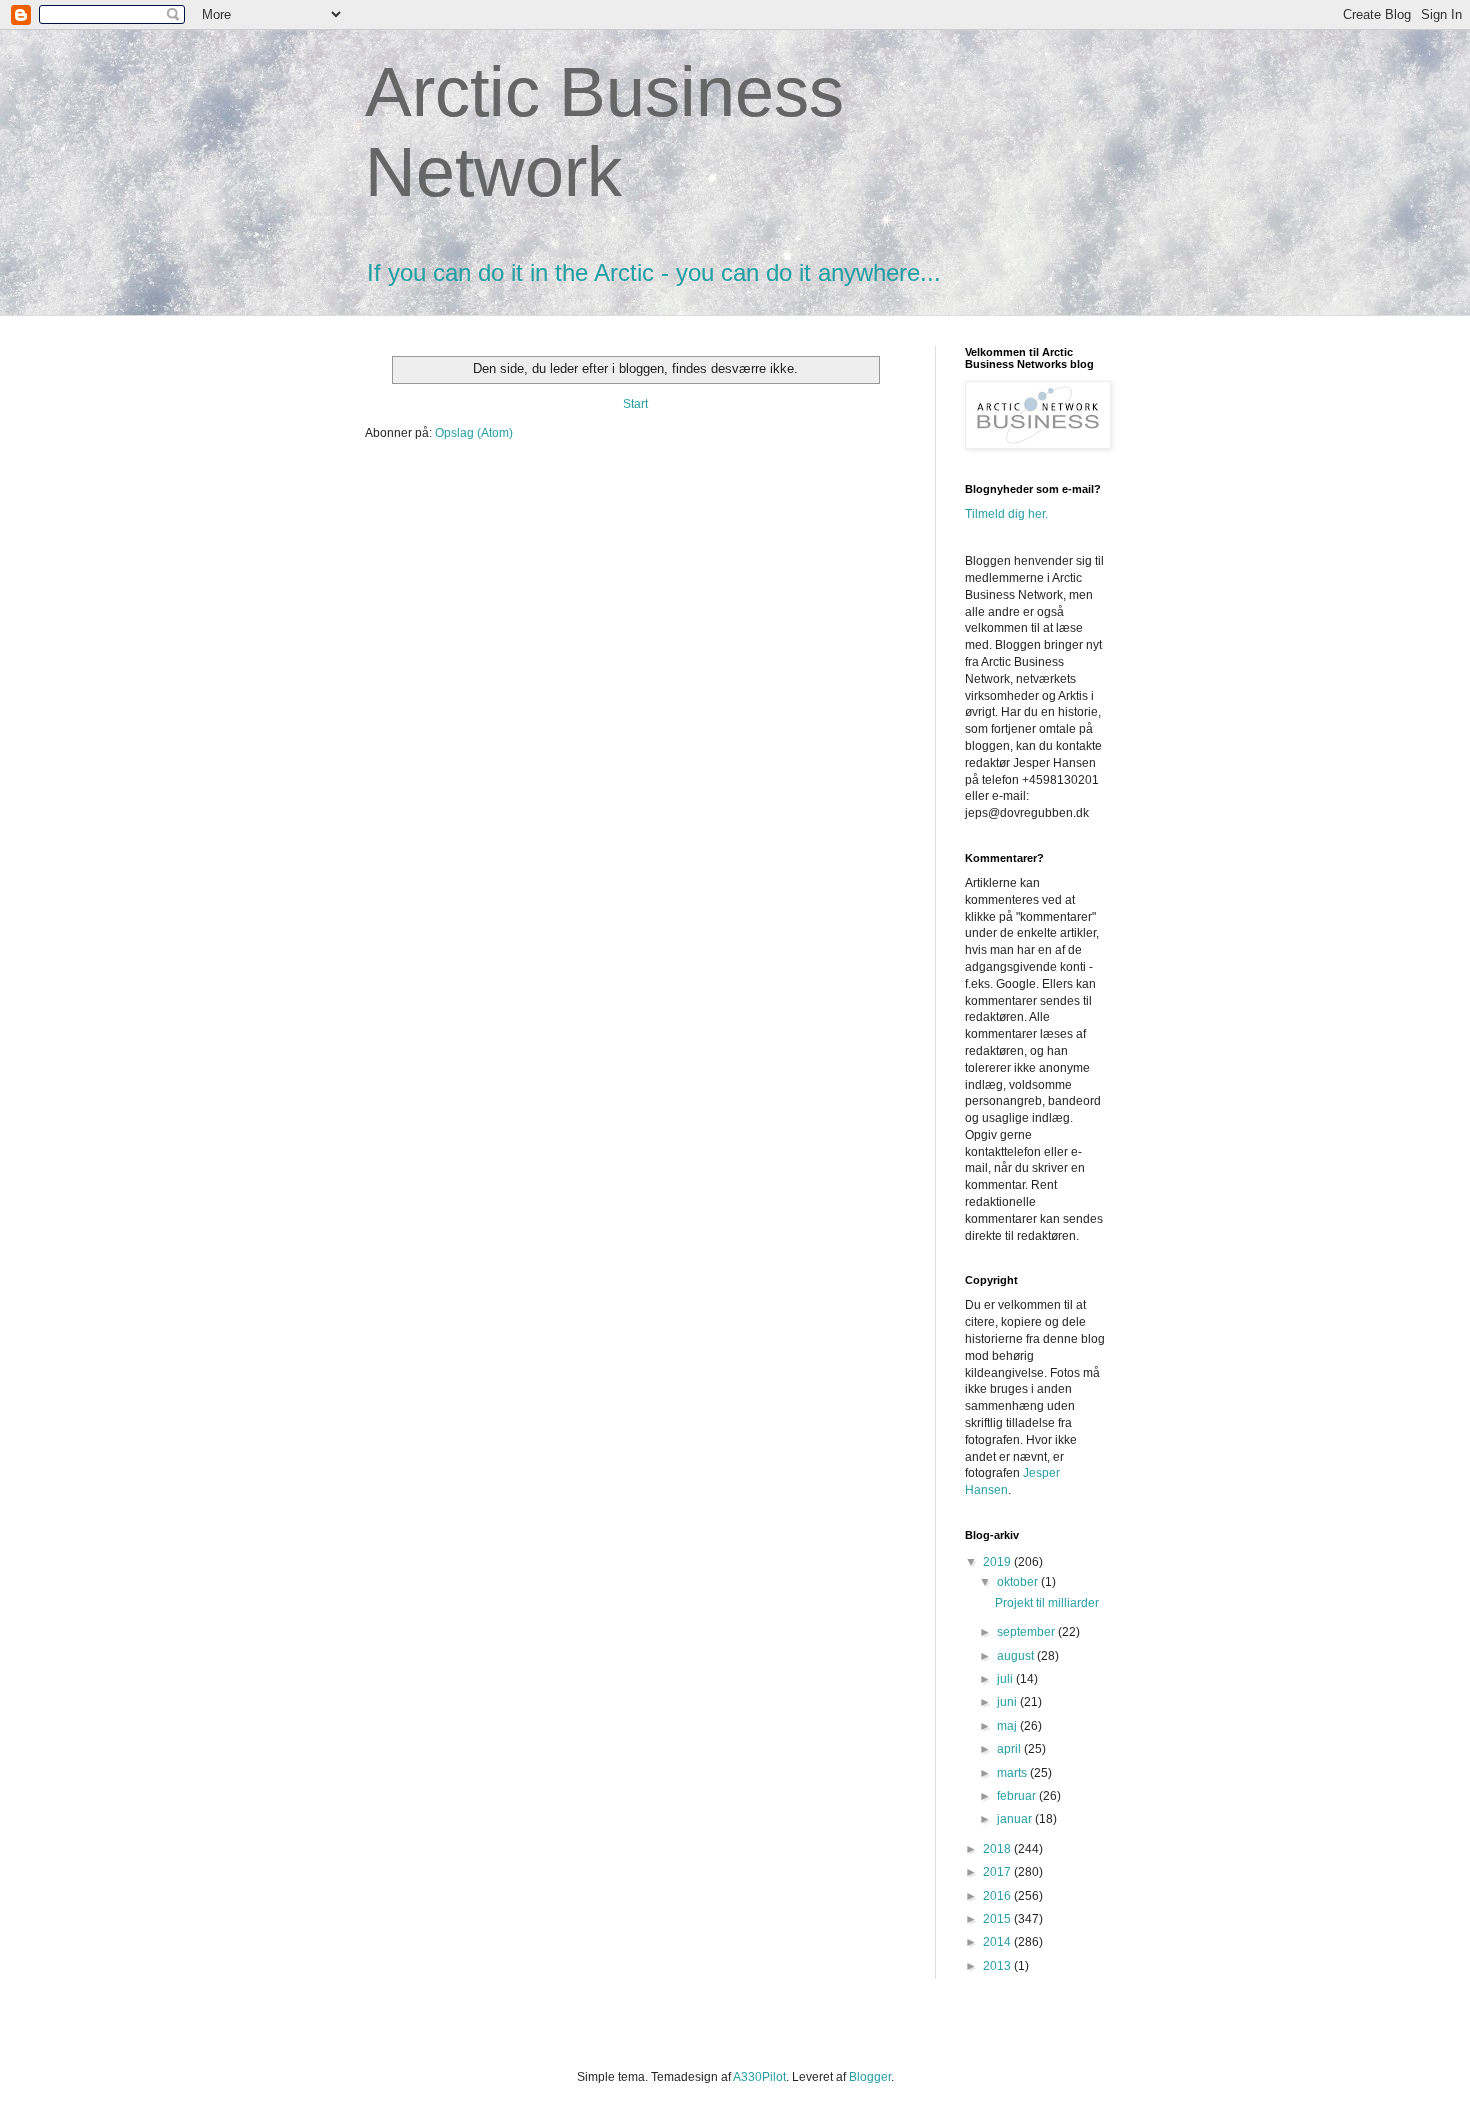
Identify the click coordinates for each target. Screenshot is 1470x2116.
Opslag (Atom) (474, 433)
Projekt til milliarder (1047, 1603)
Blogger (870, 2077)
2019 (998, 1562)
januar (1016, 1819)
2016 (998, 1896)
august (1017, 1656)
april (1010, 1749)
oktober (1019, 1582)
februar (1018, 1796)
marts (1013, 1773)
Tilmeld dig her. (1006, 514)
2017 (998, 1872)
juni (1008, 1702)
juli (1006, 1679)
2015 (998, 1919)
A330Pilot (759, 2077)
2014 (998, 1942)
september (1027, 1632)
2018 (998, 1849)
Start (635, 404)
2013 (998, 1966)
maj (1008, 1726)
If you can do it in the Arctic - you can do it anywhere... (654, 272)
